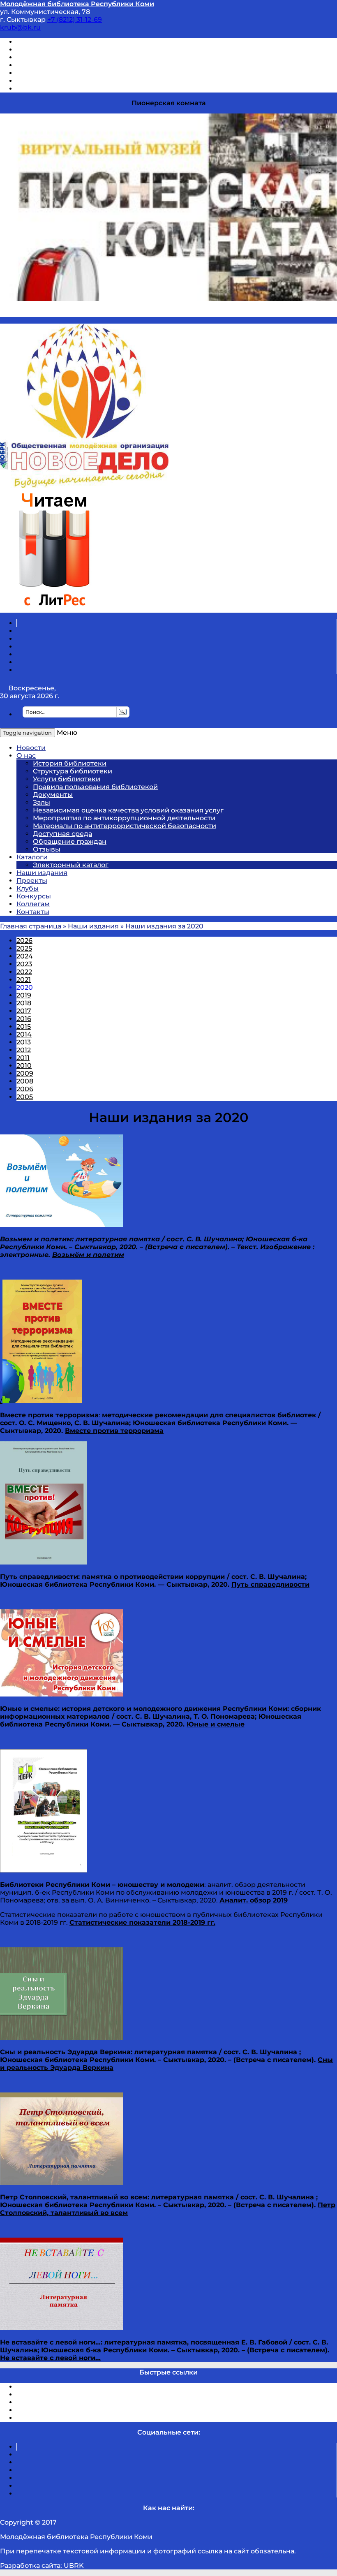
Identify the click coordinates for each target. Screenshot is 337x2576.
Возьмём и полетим (88, 1255)
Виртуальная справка (54, 42)
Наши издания (42, 873)
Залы (42, 802)
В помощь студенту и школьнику (73, 50)
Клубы (28, 888)
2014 (24, 1034)
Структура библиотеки (73, 771)
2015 (24, 1026)
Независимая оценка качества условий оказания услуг (128, 810)
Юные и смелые (216, 1724)
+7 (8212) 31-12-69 (75, 20)
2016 (24, 1019)
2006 (25, 1089)
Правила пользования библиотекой (95, 787)
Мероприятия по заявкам (61, 65)
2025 (24, 948)
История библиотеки (70, 763)
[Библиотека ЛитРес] (54, 609)
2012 (24, 1050)
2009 (25, 1073)
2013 (24, 1042)
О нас (26, 756)
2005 (25, 1097)
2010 (24, 1066)
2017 (24, 1011)
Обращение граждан (70, 841)
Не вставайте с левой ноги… (50, 2358)
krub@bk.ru (20, 27)
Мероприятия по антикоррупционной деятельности (124, 818)
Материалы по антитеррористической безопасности (125, 826)
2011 (23, 1058)
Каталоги (32, 857)
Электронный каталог (71, 865)
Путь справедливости (270, 1584)
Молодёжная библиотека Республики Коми (77, 4)
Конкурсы (34, 896)
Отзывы (30, 89)
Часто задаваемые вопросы (64, 73)
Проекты (32, 881)
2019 (24, 995)
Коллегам (33, 904)
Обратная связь (44, 81)
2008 (25, 1081)
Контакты (33, 912)
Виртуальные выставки (57, 57)
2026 (24, 941)
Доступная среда (62, 834)
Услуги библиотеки (67, 779)
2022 (24, 972)
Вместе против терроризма (114, 1431)
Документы (53, 795)
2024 (25, 956)
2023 (24, 964)
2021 (24, 980)
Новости (31, 748)
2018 (24, 1003)
